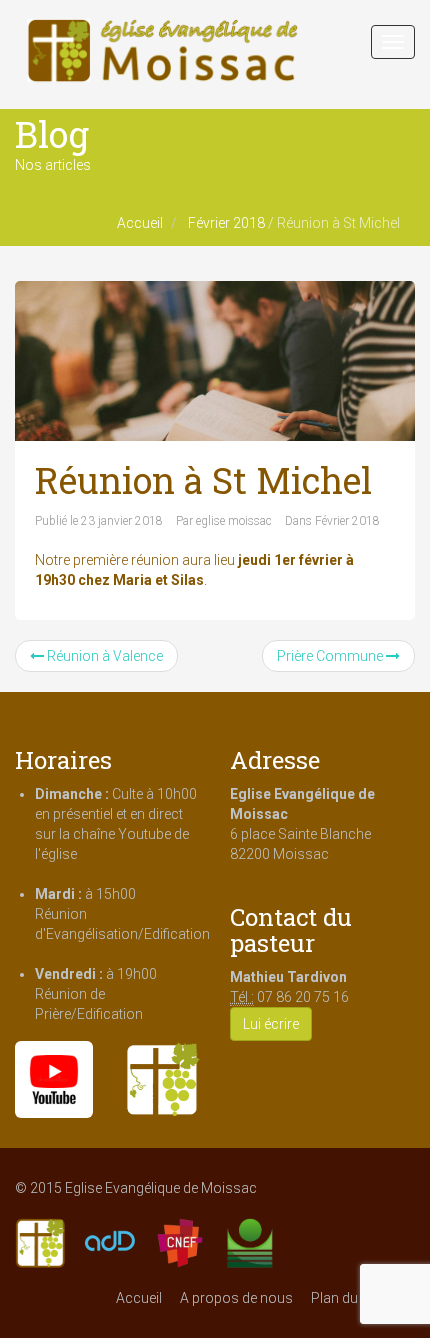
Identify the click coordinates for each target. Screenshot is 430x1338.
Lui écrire (271, 1024)
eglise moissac (234, 521)
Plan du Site (347, 1298)
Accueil (140, 223)
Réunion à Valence (103, 656)
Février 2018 (226, 223)
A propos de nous (236, 1298)
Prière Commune (331, 656)
